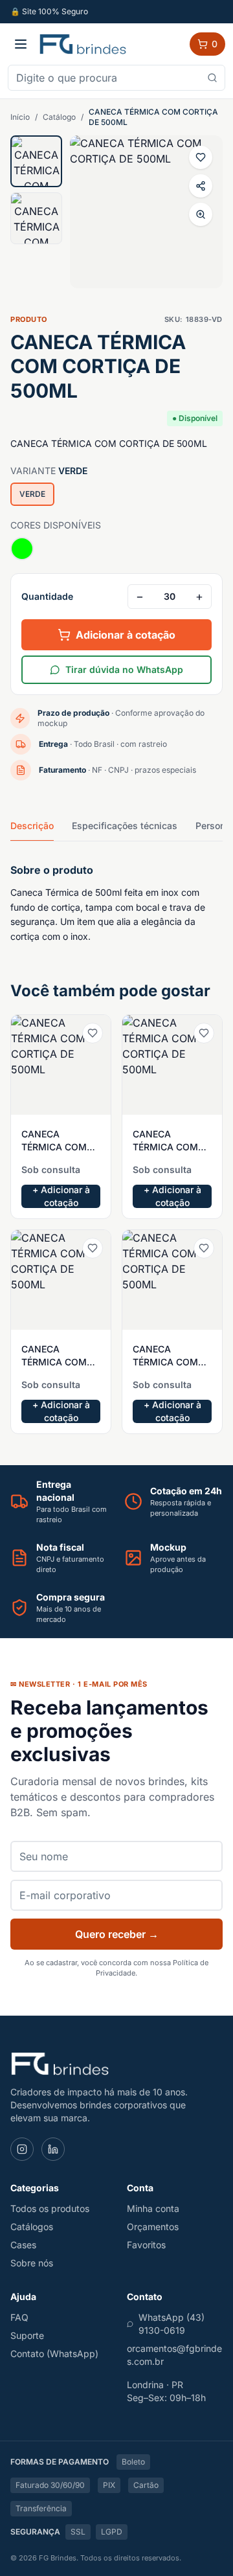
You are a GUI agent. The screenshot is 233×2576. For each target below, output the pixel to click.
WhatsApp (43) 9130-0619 (172, 2324)
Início (20, 117)
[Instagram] (22, 2149)
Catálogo (59, 117)
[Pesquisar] (212, 78)
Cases (23, 2245)
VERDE (32, 494)
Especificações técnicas (125, 826)
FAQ (19, 2317)
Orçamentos (153, 2227)
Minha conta (153, 2208)
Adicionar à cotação (126, 635)
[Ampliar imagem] (201, 214)
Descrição (32, 826)
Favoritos (146, 2245)
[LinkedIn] (53, 2149)
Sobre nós (32, 2263)
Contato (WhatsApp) (54, 2354)
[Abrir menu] (21, 44)
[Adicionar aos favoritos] (201, 157)
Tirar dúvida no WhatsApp (124, 669)
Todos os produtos (50, 2208)
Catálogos (32, 2227)
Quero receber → (117, 1934)
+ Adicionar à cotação (61, 1196)
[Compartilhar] (201, 186)
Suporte (27, 2335)
